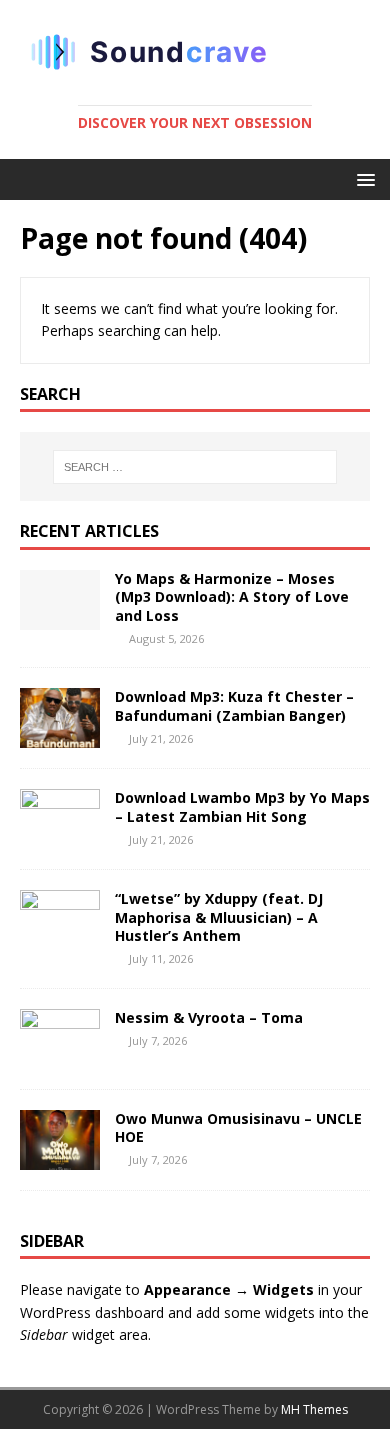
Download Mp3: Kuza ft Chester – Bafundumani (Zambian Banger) (234, 705)
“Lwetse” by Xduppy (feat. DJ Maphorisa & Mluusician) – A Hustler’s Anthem (219, 916)
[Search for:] (195, 467)
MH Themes (314, 1409)
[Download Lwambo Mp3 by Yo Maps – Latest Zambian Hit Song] (60, 837)
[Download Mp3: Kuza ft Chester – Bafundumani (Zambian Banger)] (60, 736)
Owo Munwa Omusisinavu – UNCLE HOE (238, 1127)
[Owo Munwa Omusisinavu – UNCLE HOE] (60, 1157)
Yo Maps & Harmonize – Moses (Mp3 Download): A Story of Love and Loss (232, 596)
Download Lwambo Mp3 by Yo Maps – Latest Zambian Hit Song (242, 806)
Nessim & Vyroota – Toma (211, 1017)
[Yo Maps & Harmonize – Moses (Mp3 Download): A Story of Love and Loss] (60, 618)
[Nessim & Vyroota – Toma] (60, 1056)
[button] (362, 178)
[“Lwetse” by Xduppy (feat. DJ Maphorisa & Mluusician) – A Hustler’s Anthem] (60, 938)
